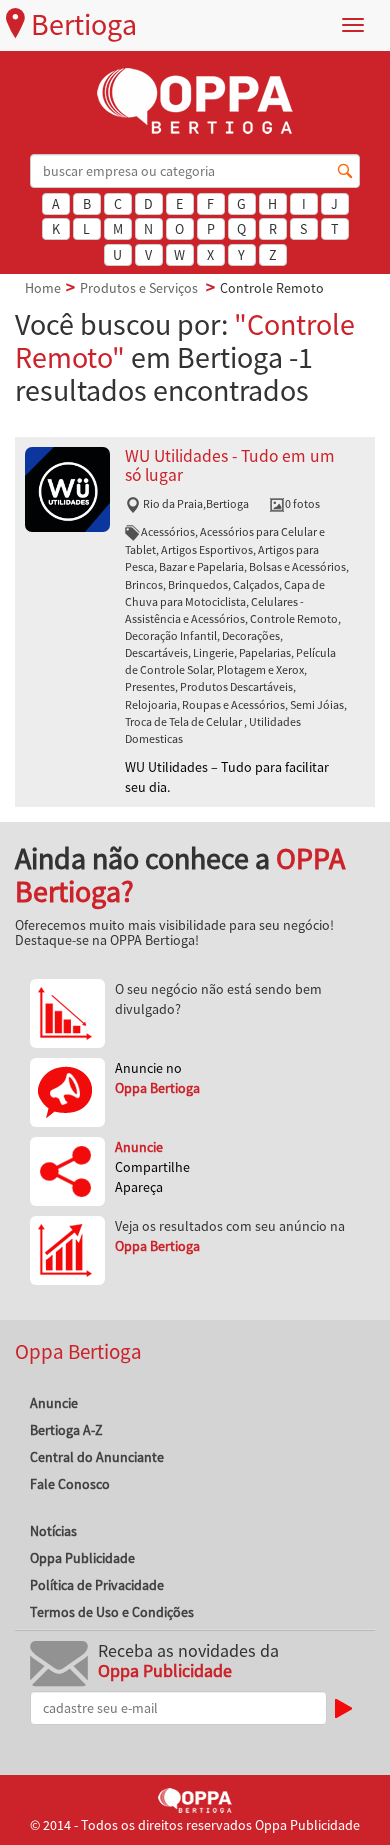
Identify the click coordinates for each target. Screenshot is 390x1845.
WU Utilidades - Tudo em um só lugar (230, 465)
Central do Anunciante (97, 1457)
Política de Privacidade (97, 1585)
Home (43, 288)
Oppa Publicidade (82, 1558)
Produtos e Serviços (139, 288)
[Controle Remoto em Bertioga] (67, 487)
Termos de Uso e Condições (112, 1612)
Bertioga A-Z (66, 1430)
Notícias (53, 1531)
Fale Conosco (70, 1484)
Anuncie (54, 1403)
